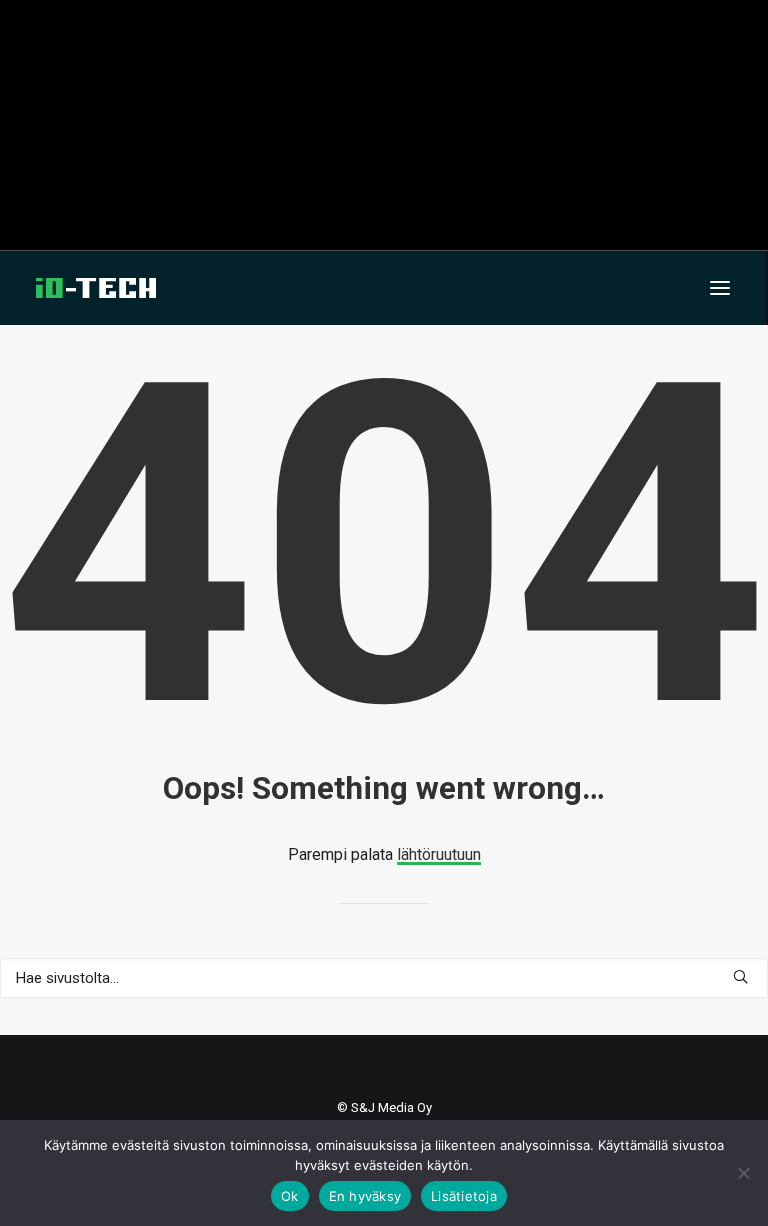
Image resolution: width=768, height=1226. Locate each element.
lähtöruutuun (439, 854)
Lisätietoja (464, 1196)
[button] (720, 288)
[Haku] (384, 978)
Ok (290, 1196)
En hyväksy (365, 1196)
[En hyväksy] (743, 1173)
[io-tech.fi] (96, 288)
